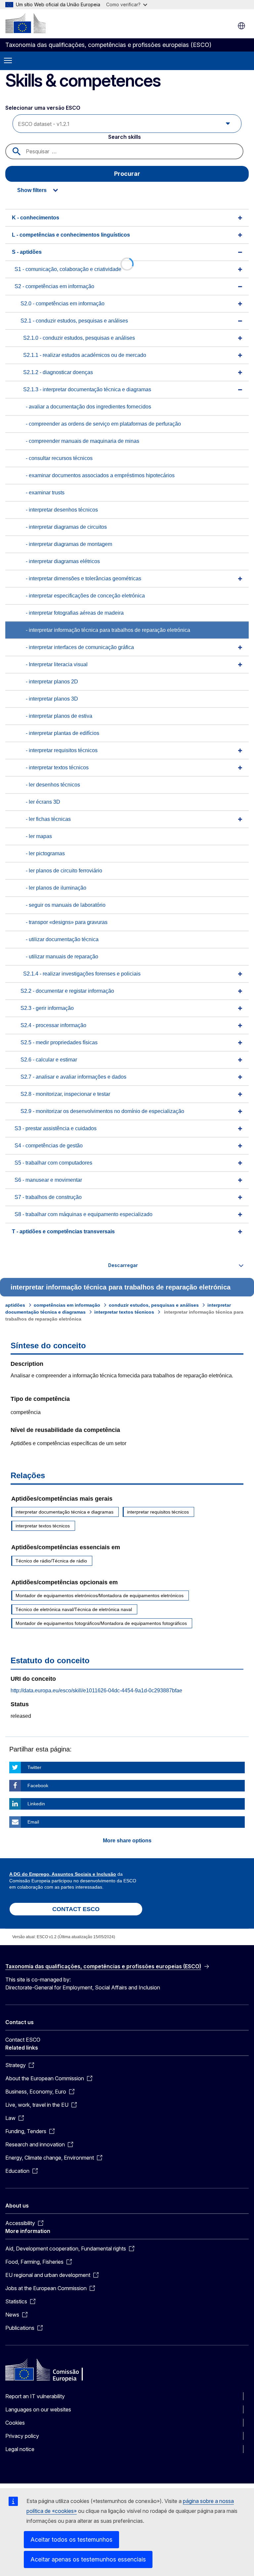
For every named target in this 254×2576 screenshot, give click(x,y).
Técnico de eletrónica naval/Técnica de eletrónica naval (74, 1609)
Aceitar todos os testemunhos (71, 2539)
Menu (8, 61)
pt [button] (241, 26)
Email (33, 1822)
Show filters (32, 190)
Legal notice (20, 2449)
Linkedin (36, 1804)
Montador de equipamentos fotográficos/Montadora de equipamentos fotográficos (101, 1623)
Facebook (38, 1786)
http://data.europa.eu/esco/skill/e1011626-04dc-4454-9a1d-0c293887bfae (96, 1691)
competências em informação (67, 1305)
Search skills (125, 137)
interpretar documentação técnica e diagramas (64, 1512)
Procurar (127, 174)
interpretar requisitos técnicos (158, 1512)
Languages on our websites (38, 2409)
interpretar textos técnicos (124, 1312)
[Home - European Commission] (25, 23)
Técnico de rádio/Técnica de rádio (51, 1561)
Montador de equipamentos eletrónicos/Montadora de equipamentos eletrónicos (100, 1596)
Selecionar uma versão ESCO (43, 108)
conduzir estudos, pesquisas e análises (154, 1305)
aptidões (15, 1305)
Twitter (34, 1767)
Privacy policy (22, 2436)
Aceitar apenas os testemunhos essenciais (88, 2559)
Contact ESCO (23, 2040)
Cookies (15, 2423)
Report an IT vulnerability (35, 2396)
